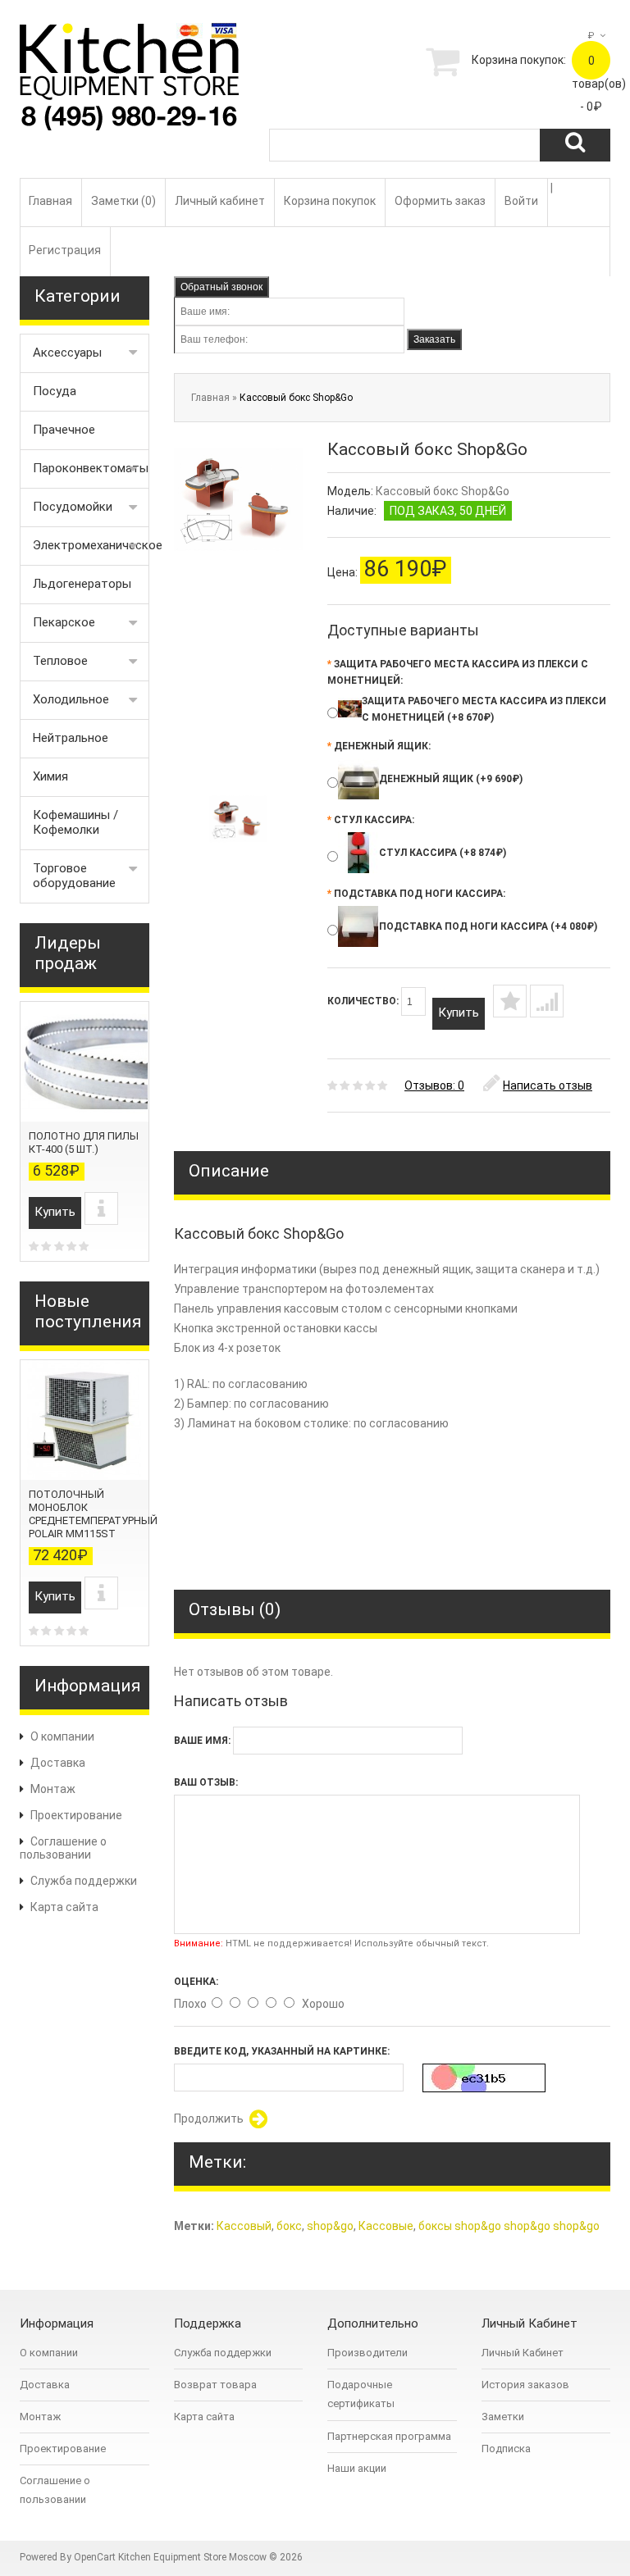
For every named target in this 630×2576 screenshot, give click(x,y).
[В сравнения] (547, 1001)
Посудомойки (73, 507)
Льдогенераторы (82, 584)
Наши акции (357, 2468)
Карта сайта (64, 1907)
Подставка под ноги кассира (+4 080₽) (488, 926)
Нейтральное (71, 738)
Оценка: (196, 1982)
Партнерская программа (389, 2436)
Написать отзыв (548, 1085)
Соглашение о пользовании (63, 1848)
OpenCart (95, 2557)
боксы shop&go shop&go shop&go (509, 2226)
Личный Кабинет (523, 2353)
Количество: (364, 1001)
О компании (62, 1736)
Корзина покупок (330, 201)
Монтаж (53, 1789)
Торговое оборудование (74, 876)
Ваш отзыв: (206, 1782)
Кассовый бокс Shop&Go (296, 398)
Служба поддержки (84, 1881)
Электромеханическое (91, 545)
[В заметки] (510, 1001)
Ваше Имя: (202, 1741)
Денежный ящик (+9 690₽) (451, 779)
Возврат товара (215, 2385)
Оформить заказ (440, 201)
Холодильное (71, 699)
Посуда (55, 391)
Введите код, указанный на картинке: (282, 2051)
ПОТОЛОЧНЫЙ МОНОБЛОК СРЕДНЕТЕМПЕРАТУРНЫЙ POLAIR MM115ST (93, 1514)
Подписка (506, 2449)
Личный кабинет (220, 201)
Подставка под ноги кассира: (416, 894)
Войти (521, 201)
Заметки (503, 2417)
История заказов (525, 2385)
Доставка (58, 1763)
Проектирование (76, 1815)
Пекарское (64, 622)
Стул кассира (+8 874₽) (443, 853)
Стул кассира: (371, 820)
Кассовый (244, 2226)
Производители (367, 2353)
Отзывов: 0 (434, 1085)
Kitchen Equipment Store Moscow (192, 2557)
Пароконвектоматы (91, 468)
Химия (50, 776)
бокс (289, 2226)
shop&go (330, 2226)
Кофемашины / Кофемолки (75, 822)
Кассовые (386, 2226)
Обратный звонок (221, 287)
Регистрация (65, 250)
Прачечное (64, 430)
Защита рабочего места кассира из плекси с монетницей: (458, 672)
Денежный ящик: (379, 746)
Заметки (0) (123, 201)
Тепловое (60, 661)
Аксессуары (67, 353)
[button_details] (101, 1208)
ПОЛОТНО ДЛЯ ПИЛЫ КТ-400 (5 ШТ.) (84, 1142)
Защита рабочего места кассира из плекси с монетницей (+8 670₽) (484, 709)
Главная (50, 201)
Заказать (434, 339)
